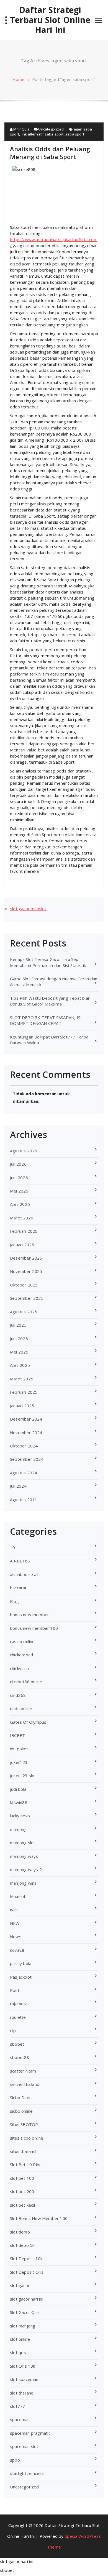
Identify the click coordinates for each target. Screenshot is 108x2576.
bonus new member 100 (34, 1628)
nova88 (17, 1950)
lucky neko (20, 1816)
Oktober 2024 (24, 1446)
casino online (22, 1641)
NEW (15, 1923)
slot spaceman (24, 2379)
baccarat (18, 1588)
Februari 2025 (24, 1392)
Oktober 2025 (24, 1285)
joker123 (19, 1762)
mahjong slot (23, 1843)
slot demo (20, 2232)
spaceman (20, 2419)
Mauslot (18, 1896)
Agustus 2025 (24, 1312)
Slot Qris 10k (23, 2366)
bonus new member (29, 1615)
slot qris (18, 2352)
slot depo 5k (22, 2245)
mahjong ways (24, 1856)
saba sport (75, 134)
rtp (13, 2030)
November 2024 (26, 1432)
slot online (20, 2339)
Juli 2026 (18, 1164)
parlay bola (21, 1963)
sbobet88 (20, 2057)
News (16, 1937)
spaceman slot (24, 2446)
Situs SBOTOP (24, 2124)
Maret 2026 (22, 1218)
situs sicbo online (27, 2138)
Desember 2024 (26, 1419)
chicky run (19, 1668)
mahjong (18, 1829)
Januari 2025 (22, 1406)
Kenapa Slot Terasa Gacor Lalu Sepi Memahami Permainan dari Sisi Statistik (48, 962)
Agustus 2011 (24, 1500)
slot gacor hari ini (27, 2299)
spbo (15, 2460)
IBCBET (17, 1735)
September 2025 (27, 1298)
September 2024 (27, 1459)
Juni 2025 (19, 1339)
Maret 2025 (22, 1379)
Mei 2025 (19, 1352)
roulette (18, 2017)
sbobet (17, 2044)
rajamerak (20, 2004)
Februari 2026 (24, 1231)
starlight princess (27, 2473)
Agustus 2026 (24, 1151)
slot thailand (22, 2393)
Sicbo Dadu (21, 2097)
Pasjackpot (21, 1977)
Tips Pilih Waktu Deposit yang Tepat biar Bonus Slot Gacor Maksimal (50, 1001)
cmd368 (18, 1695)
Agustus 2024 (24, 1473)
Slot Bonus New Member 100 (39, 2218)
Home (18, 79)
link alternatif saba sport (42, 134)
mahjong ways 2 (26, 1869)
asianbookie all (24, 1574)
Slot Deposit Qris (27, 2272)
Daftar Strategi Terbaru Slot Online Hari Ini (50, 20)
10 (12, 1547)
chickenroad (21, 1655)
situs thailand (23, 2151)
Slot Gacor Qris (25, 2312)
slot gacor (20, 2285)
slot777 (17, 2406)
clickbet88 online (26, 1682)
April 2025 (20, 1365)
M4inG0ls (21, 129)
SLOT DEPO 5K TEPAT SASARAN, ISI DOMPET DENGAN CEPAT (46, 1020)
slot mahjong (23, 2326)
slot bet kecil (22, 2205)
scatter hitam (23, 2071)
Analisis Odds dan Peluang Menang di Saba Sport (50, 153)
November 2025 (26, 1271)
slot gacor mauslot (28, 909)
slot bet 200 (22, 2191)
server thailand (25, 2084)
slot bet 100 (22, 2178)
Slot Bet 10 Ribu (26, 2165)
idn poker (19, 1749)
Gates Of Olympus (28, 1722)
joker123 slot (23, 1776)
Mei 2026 (19, 1191)
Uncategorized (51, 129)
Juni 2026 (19, 1178)
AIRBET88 (20, 1561)
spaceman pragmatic (30, 2433)
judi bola (18, 1789)
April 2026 (20, 1204)
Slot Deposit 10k (26, 2258)
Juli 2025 (18, 1325)
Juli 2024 (18, 1486)
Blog (14, 1601)
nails (14, 1910)
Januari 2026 (22, 1245)
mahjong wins (23, 1883)
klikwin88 (19, 1802)
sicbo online (21, 2111)
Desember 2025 (26, 1258)
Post (15, 1990)
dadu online (21, 1708)
